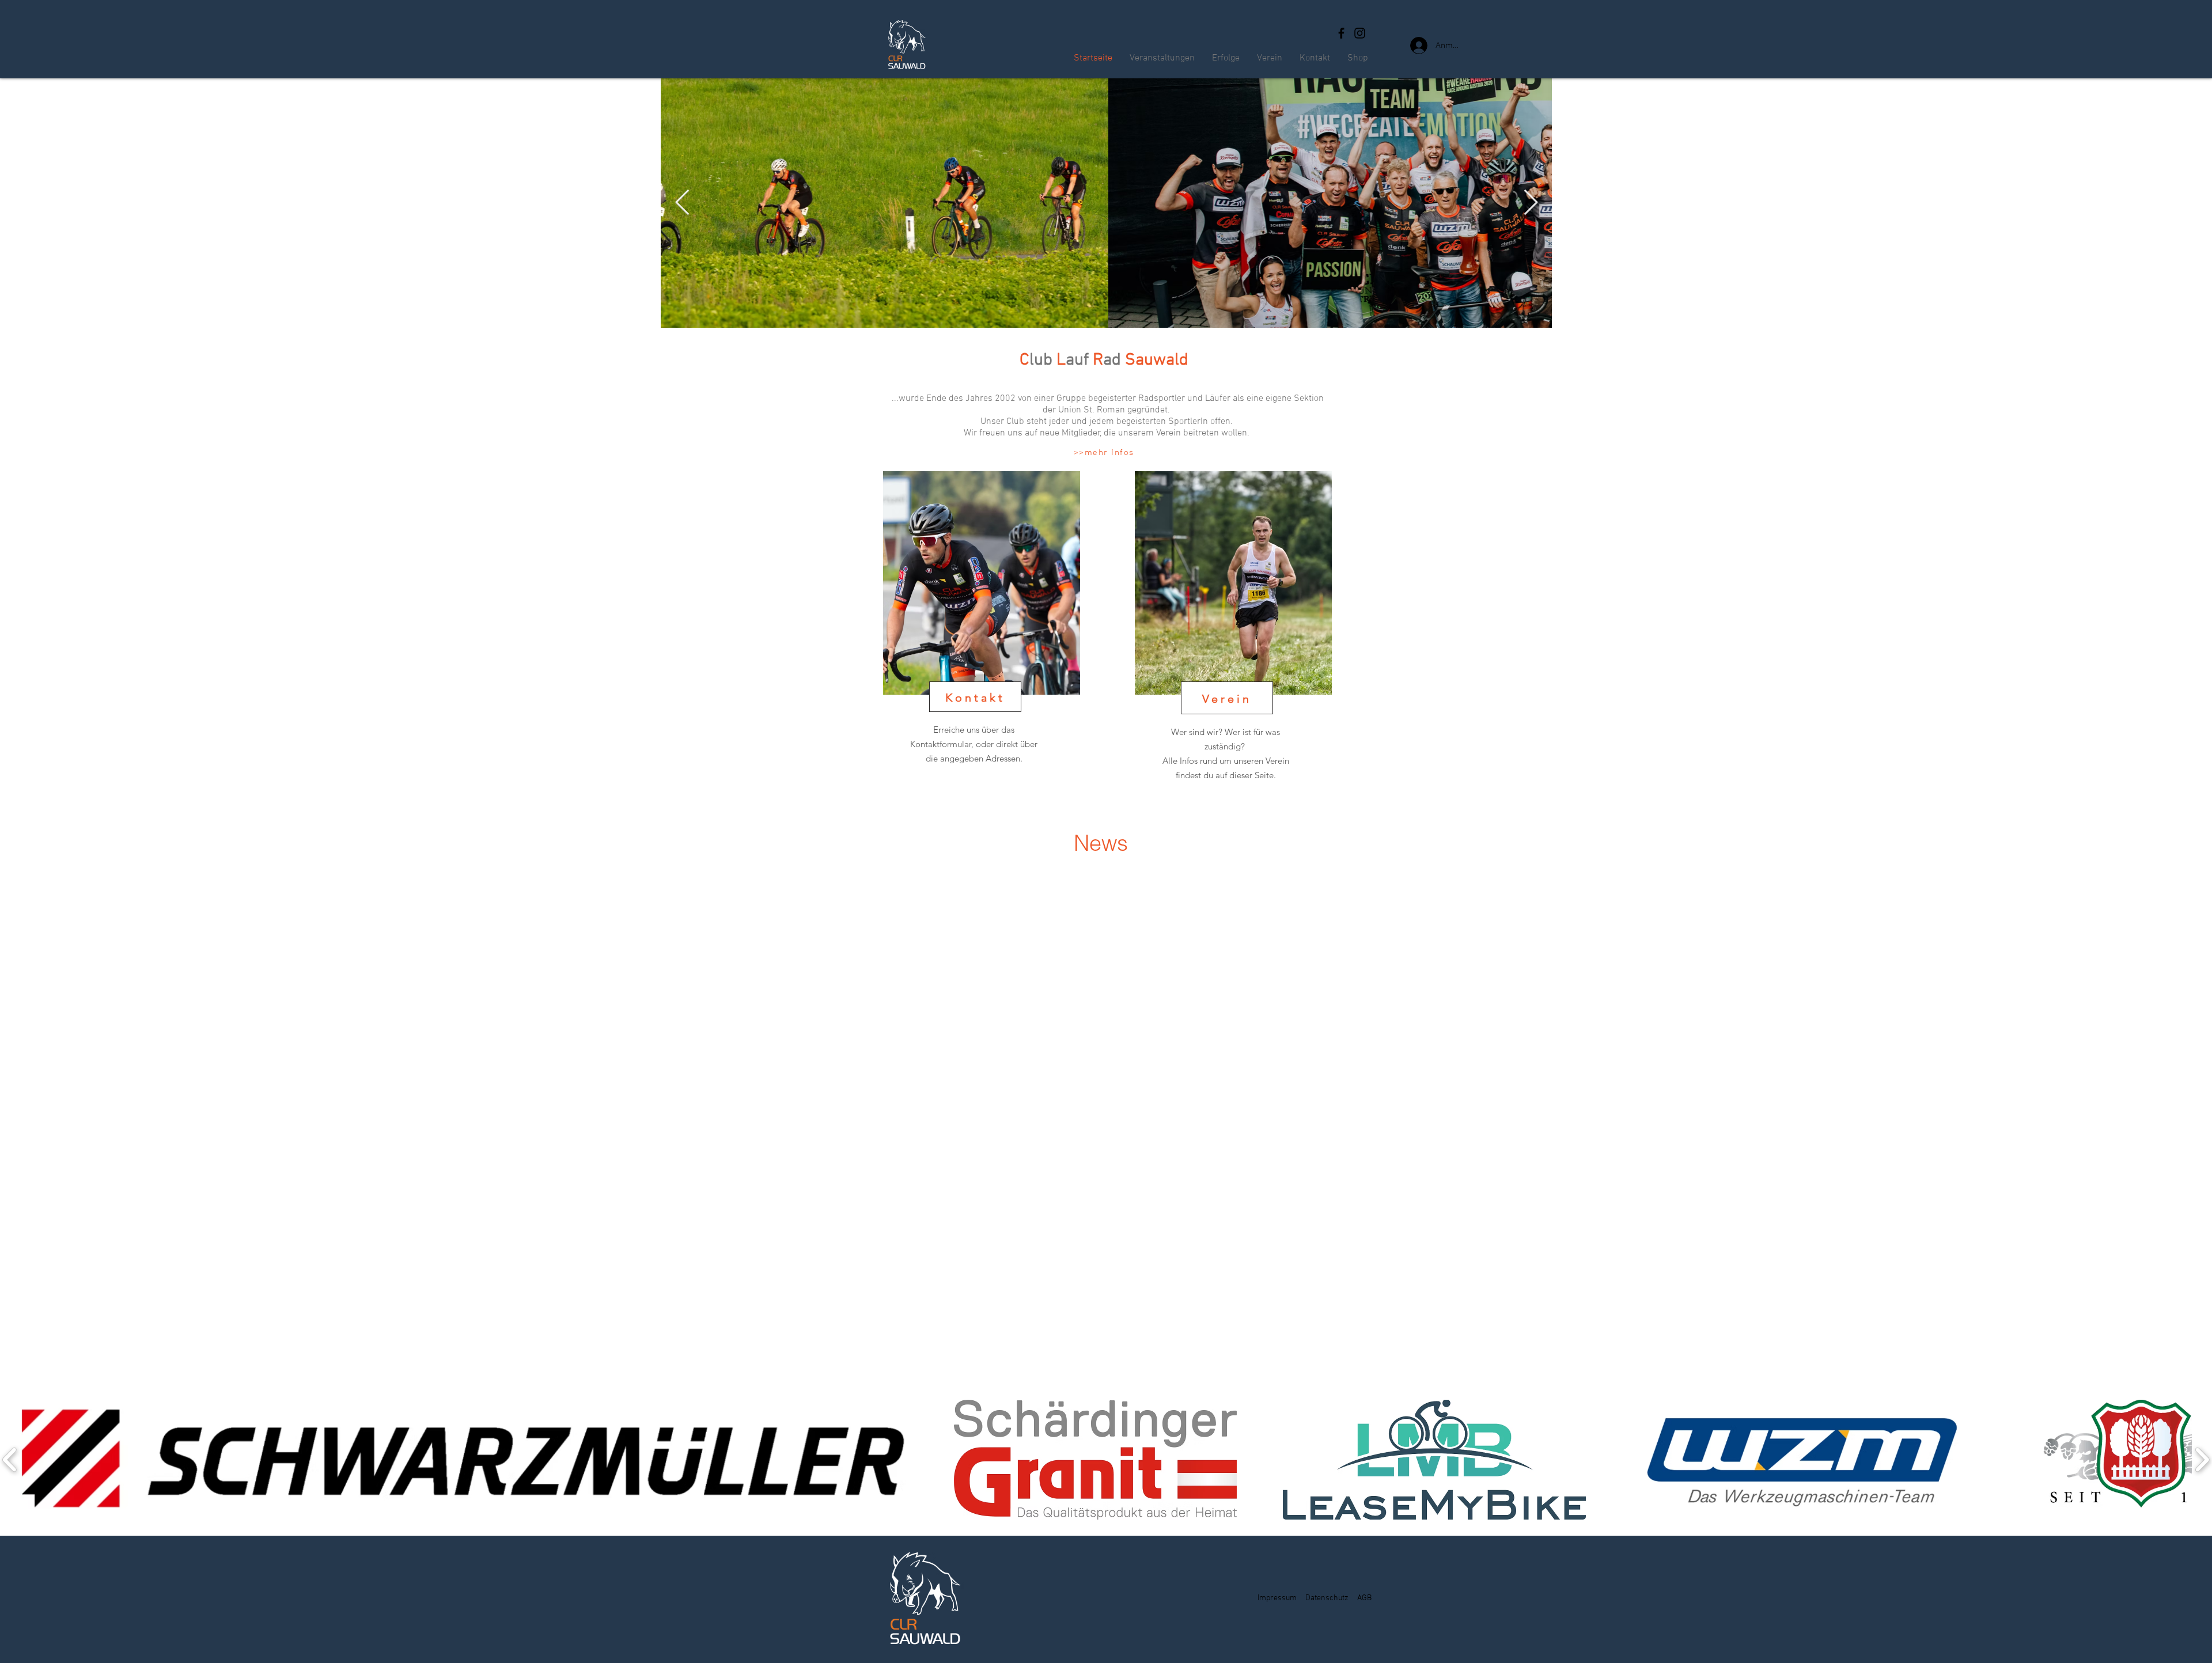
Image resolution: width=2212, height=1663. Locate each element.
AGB (1364, 1598)
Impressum (1277, 1598)
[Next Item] (1531, 203)
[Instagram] (1360, 33)
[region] (984, 642)
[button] (464, 1460)
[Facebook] (1341, 33)
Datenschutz (1327, 1598)
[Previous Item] (682, 203)
